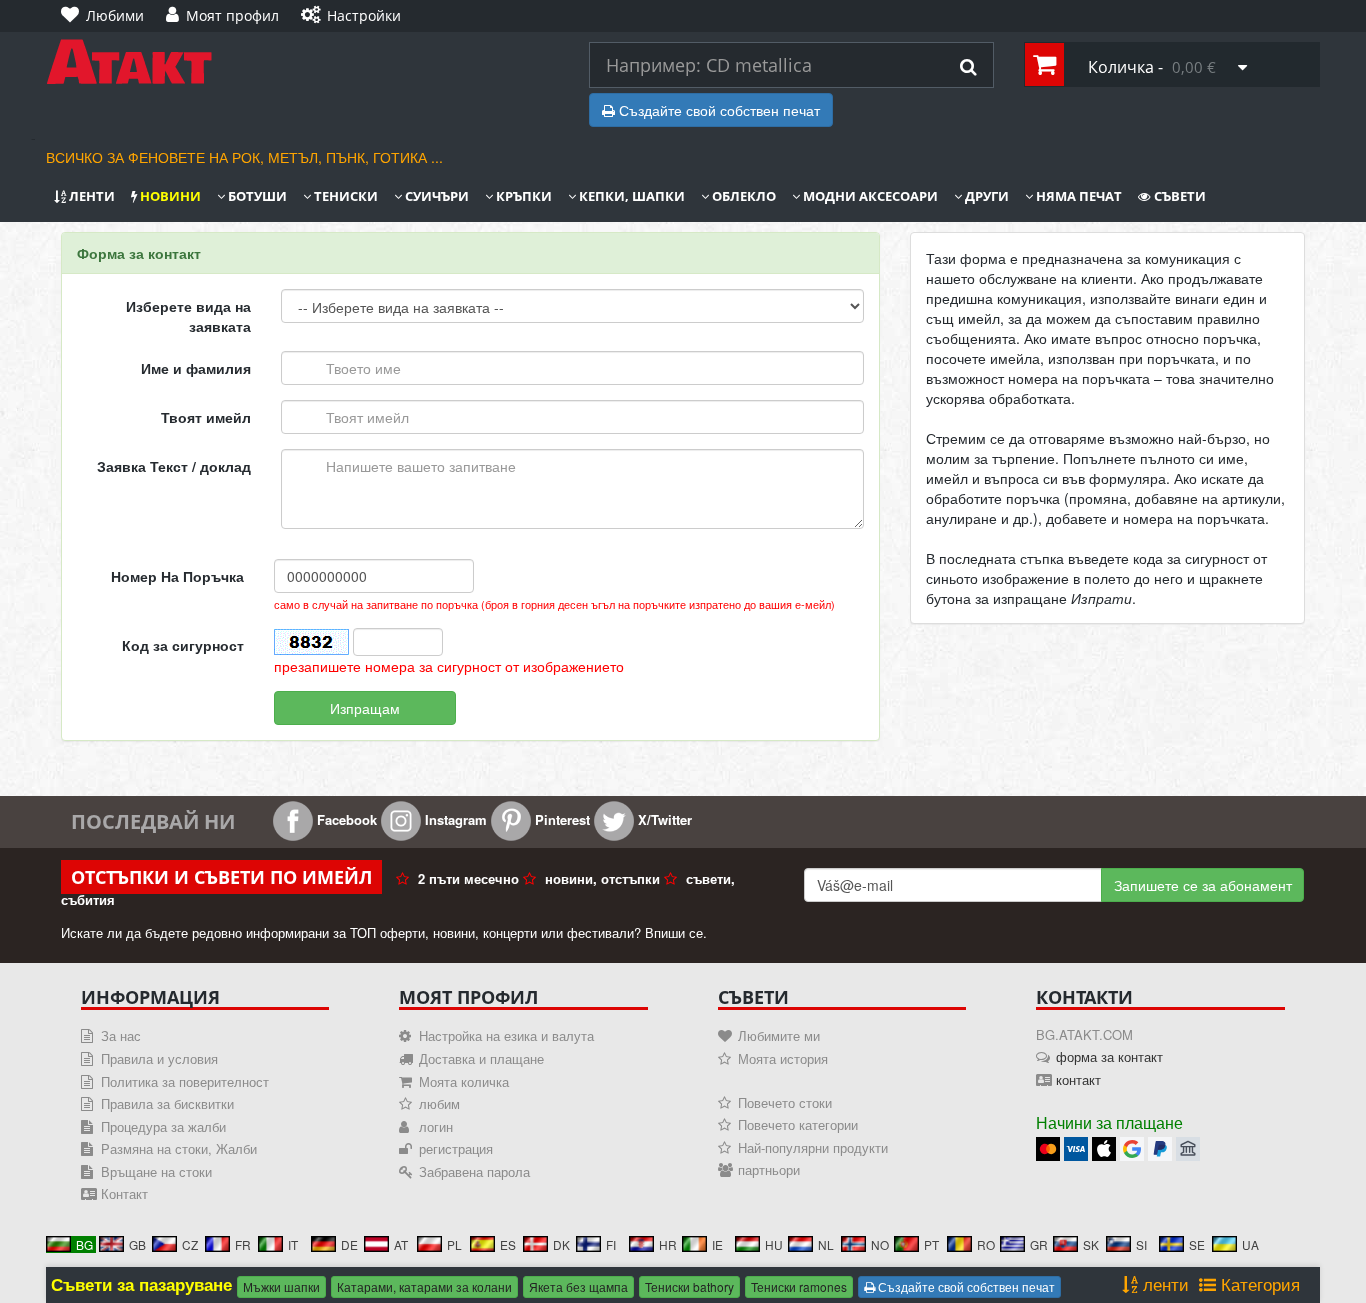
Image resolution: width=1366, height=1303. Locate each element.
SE (1197, 1244)
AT (401, 1244)
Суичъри (435, 196)
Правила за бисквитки (167, 1103)
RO (986, 1244)
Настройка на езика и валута (506, 1035)
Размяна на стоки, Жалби (179, 1148)
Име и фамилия (196, 368)
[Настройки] (428, 6)
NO (880, 1244)
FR (243, 1244)
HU (774, 1244)
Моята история (783, 1058)
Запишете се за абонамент (1203, 885)
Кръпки (522, 196)
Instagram (454, 819)
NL (826, 1244)
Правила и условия (159, 1058)
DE (349, 1244)
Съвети (1178, 196)
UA (1250, 1244)
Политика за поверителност (185, 1081)
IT (293, 1244)
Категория (1258, 1284)
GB (137, 1244)
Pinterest (560, 819)
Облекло (742, 196)
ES (508, 1244)
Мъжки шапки (281, 1286)
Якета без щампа (578, 1286)
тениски (344, 196)
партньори (769, 1169)
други (985, 196)
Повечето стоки (785, 1102)
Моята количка (464, 1081)
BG (84, 1244)
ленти (90, 196)
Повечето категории (798, 1124)
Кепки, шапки (630, 196)
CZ (190, 1244)
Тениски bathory (689, 1286)
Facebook (345, 819)
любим (439, 1103)
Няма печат (1077, 196)
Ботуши (256, 196)
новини (169, 196)
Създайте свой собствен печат (717, 110)
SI (1141, 1244)
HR (668, 1244)
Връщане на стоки (156, 1171)
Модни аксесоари (869, 196)
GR (1039, 1244)
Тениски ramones (799, 1286)
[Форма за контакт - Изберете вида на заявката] (302, 62)
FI (611, 1244)
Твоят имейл (206, 417)
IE (717, 1244)
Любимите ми (779, 1035)
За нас (121, 1035)
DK (561, 1244)
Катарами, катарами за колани (424, 1286)
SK (1091, 1244)
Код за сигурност (183, 645)
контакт (1078, 1079)
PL (454, 1244)
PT (931, 1244)
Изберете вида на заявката (188, 316)
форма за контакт (1109, 1056)
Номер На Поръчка (177, 576)
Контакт (124, 1193)
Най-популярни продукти (813, 1147)
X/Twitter (663, 819)
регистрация (456, 1148)
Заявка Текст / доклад (174, 466)
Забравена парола (474, 1171)
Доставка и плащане (481, 1058)
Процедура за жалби (163, 1126)
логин (436, 1126)
